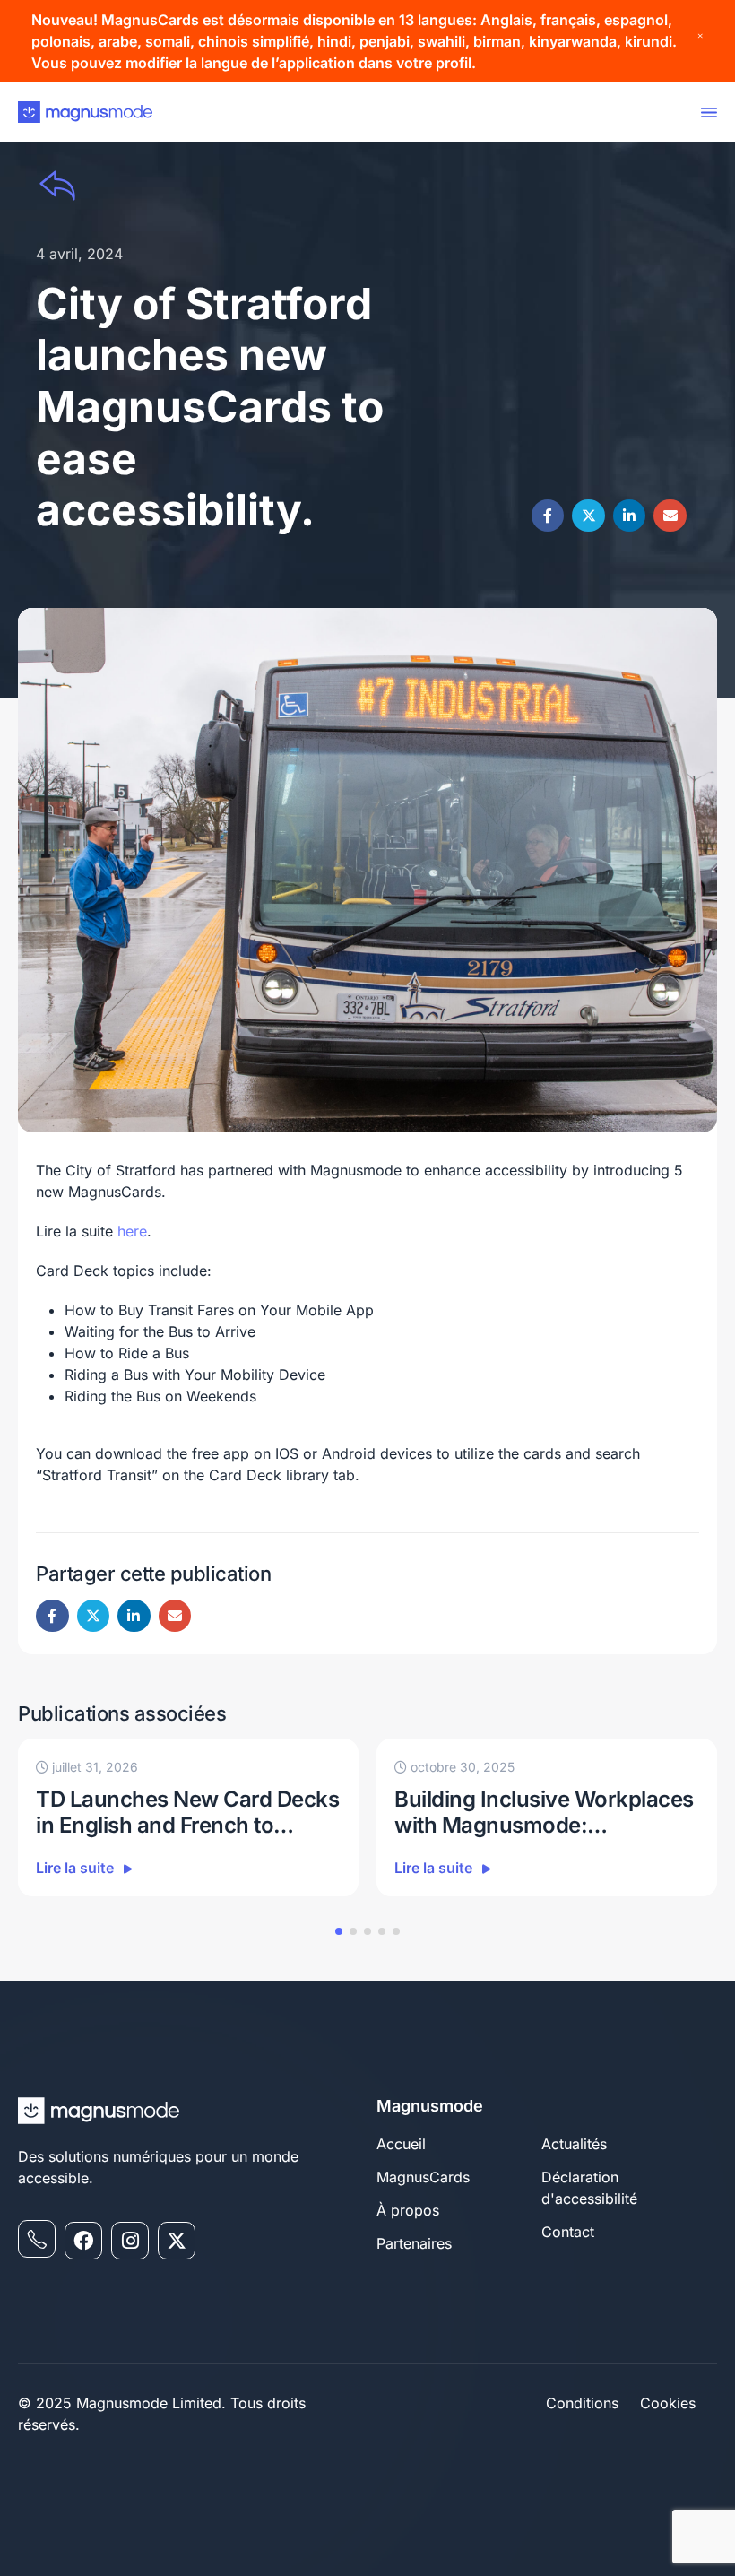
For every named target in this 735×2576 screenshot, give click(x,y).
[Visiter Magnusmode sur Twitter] (177, 2241)
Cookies (668, 2403)
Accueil (401, 2144)
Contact (568, 2232)
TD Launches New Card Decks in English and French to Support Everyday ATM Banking (187, 1813)
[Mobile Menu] (705, 112)
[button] (339, 1931)
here (132, 1231)
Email (670, 516)
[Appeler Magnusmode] (37, 2239)
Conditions (582, 2403)
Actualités (574, 2144)
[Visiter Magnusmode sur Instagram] (130, 2241)
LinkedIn (630, 516)
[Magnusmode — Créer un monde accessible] (85, 112)
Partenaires (414, 2243)
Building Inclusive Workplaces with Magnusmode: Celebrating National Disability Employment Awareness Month (544, 1813)
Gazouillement (588, 516)
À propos (408, 2210)
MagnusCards (423, 2177)
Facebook (548, 516)
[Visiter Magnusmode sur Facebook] (83, 2241)
